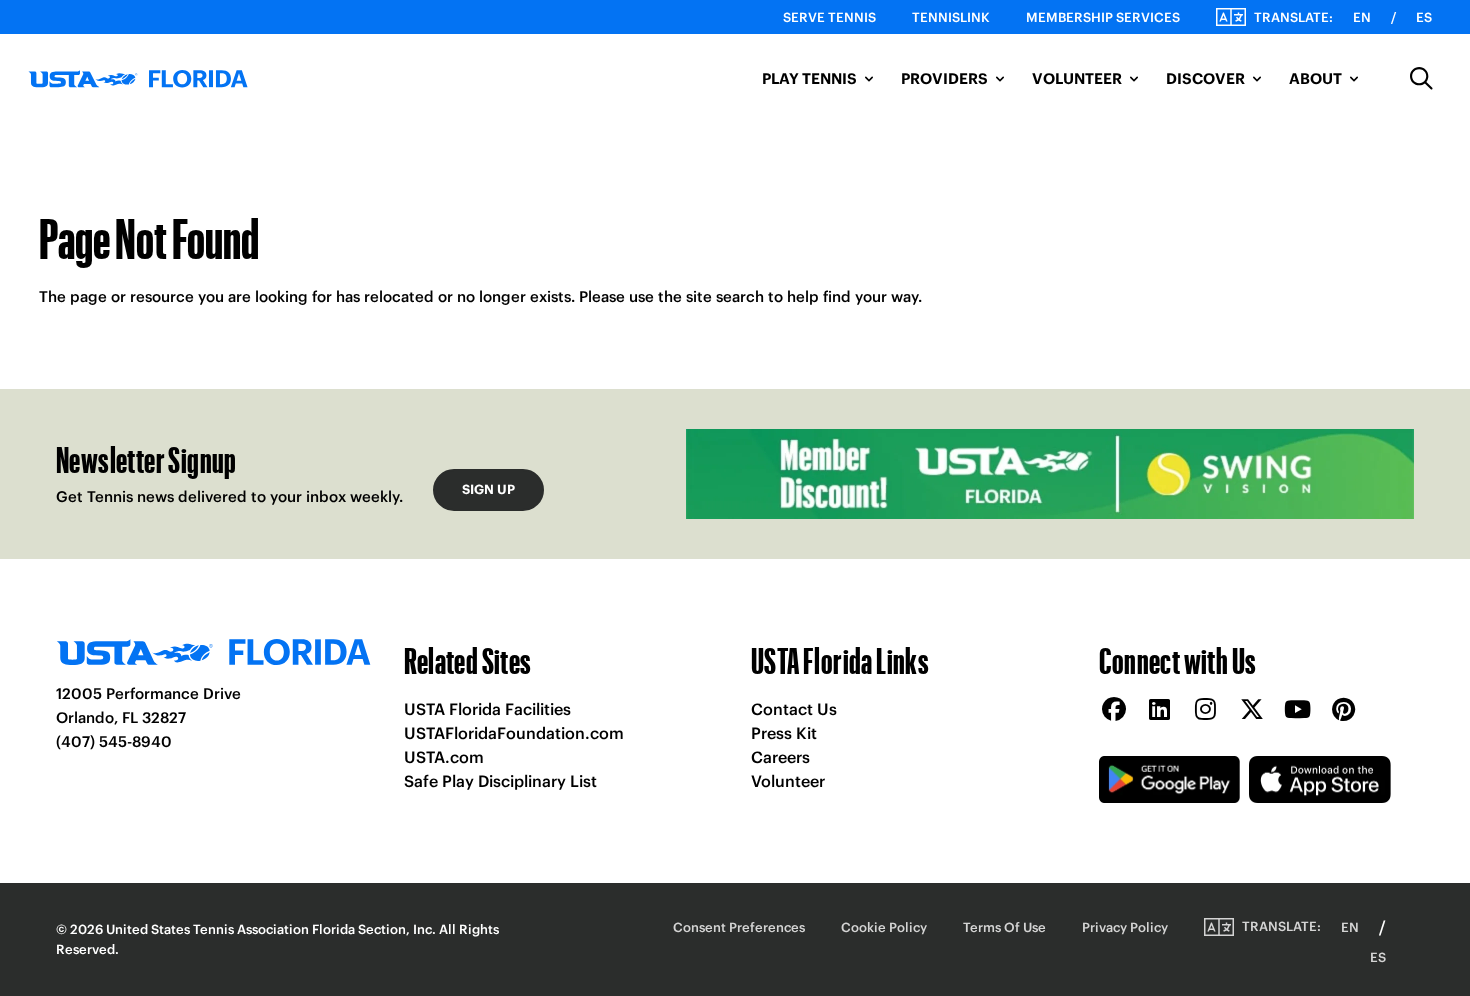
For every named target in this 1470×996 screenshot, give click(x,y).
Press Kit (784, 733)
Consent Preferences (739, 927)
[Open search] (1422, 79)
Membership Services (1103, 17)
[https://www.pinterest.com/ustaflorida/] (1344, 710)
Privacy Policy (1125, 927)
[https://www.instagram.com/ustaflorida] (1206, 710)
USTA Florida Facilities (487, 709)
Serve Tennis (829, 17)
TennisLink (951, 17)
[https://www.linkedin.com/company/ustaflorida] (1160, 710)
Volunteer (788, 781)
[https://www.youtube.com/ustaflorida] (1298, 710)
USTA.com (444, 757)
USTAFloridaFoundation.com (514, 733)
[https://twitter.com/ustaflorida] (1252, 710)
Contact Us (794, 709)
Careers (780, 757)
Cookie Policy (884, 927)
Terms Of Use (1004, 927)
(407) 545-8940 (114, 741)
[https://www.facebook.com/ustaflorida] (1114, 710)
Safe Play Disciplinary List (500, 781)
